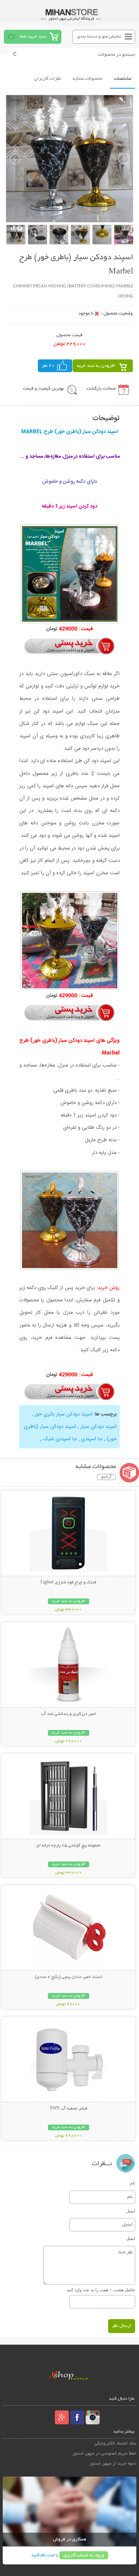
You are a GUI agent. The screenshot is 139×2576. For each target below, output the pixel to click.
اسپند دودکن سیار (98, 1427)
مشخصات (123, 79)
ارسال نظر (122, 2326)
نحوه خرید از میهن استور (113, 2464)
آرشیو (106, 1477)
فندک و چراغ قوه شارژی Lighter (68, 1583)
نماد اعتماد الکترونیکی (115, 2444)
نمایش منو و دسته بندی (99, 37)
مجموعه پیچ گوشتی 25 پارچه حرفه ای (68, 1846)
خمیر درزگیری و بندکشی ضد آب (69, 1714)
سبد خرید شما (33, 37)
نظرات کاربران (47, 79)
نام (133, 2183)
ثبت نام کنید (43, 2555)
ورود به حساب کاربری (84, 2555)
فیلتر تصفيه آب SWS (69, 2109)
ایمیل (131, 2211)
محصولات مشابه (87, 79)
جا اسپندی (91, 1439)
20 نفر (48, 366)
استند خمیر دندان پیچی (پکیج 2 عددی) (69, 1977)
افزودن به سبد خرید (96, 366)
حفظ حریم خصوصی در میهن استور (104, 2454)
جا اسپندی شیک (59, 1439)
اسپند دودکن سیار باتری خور (63, 1414)
